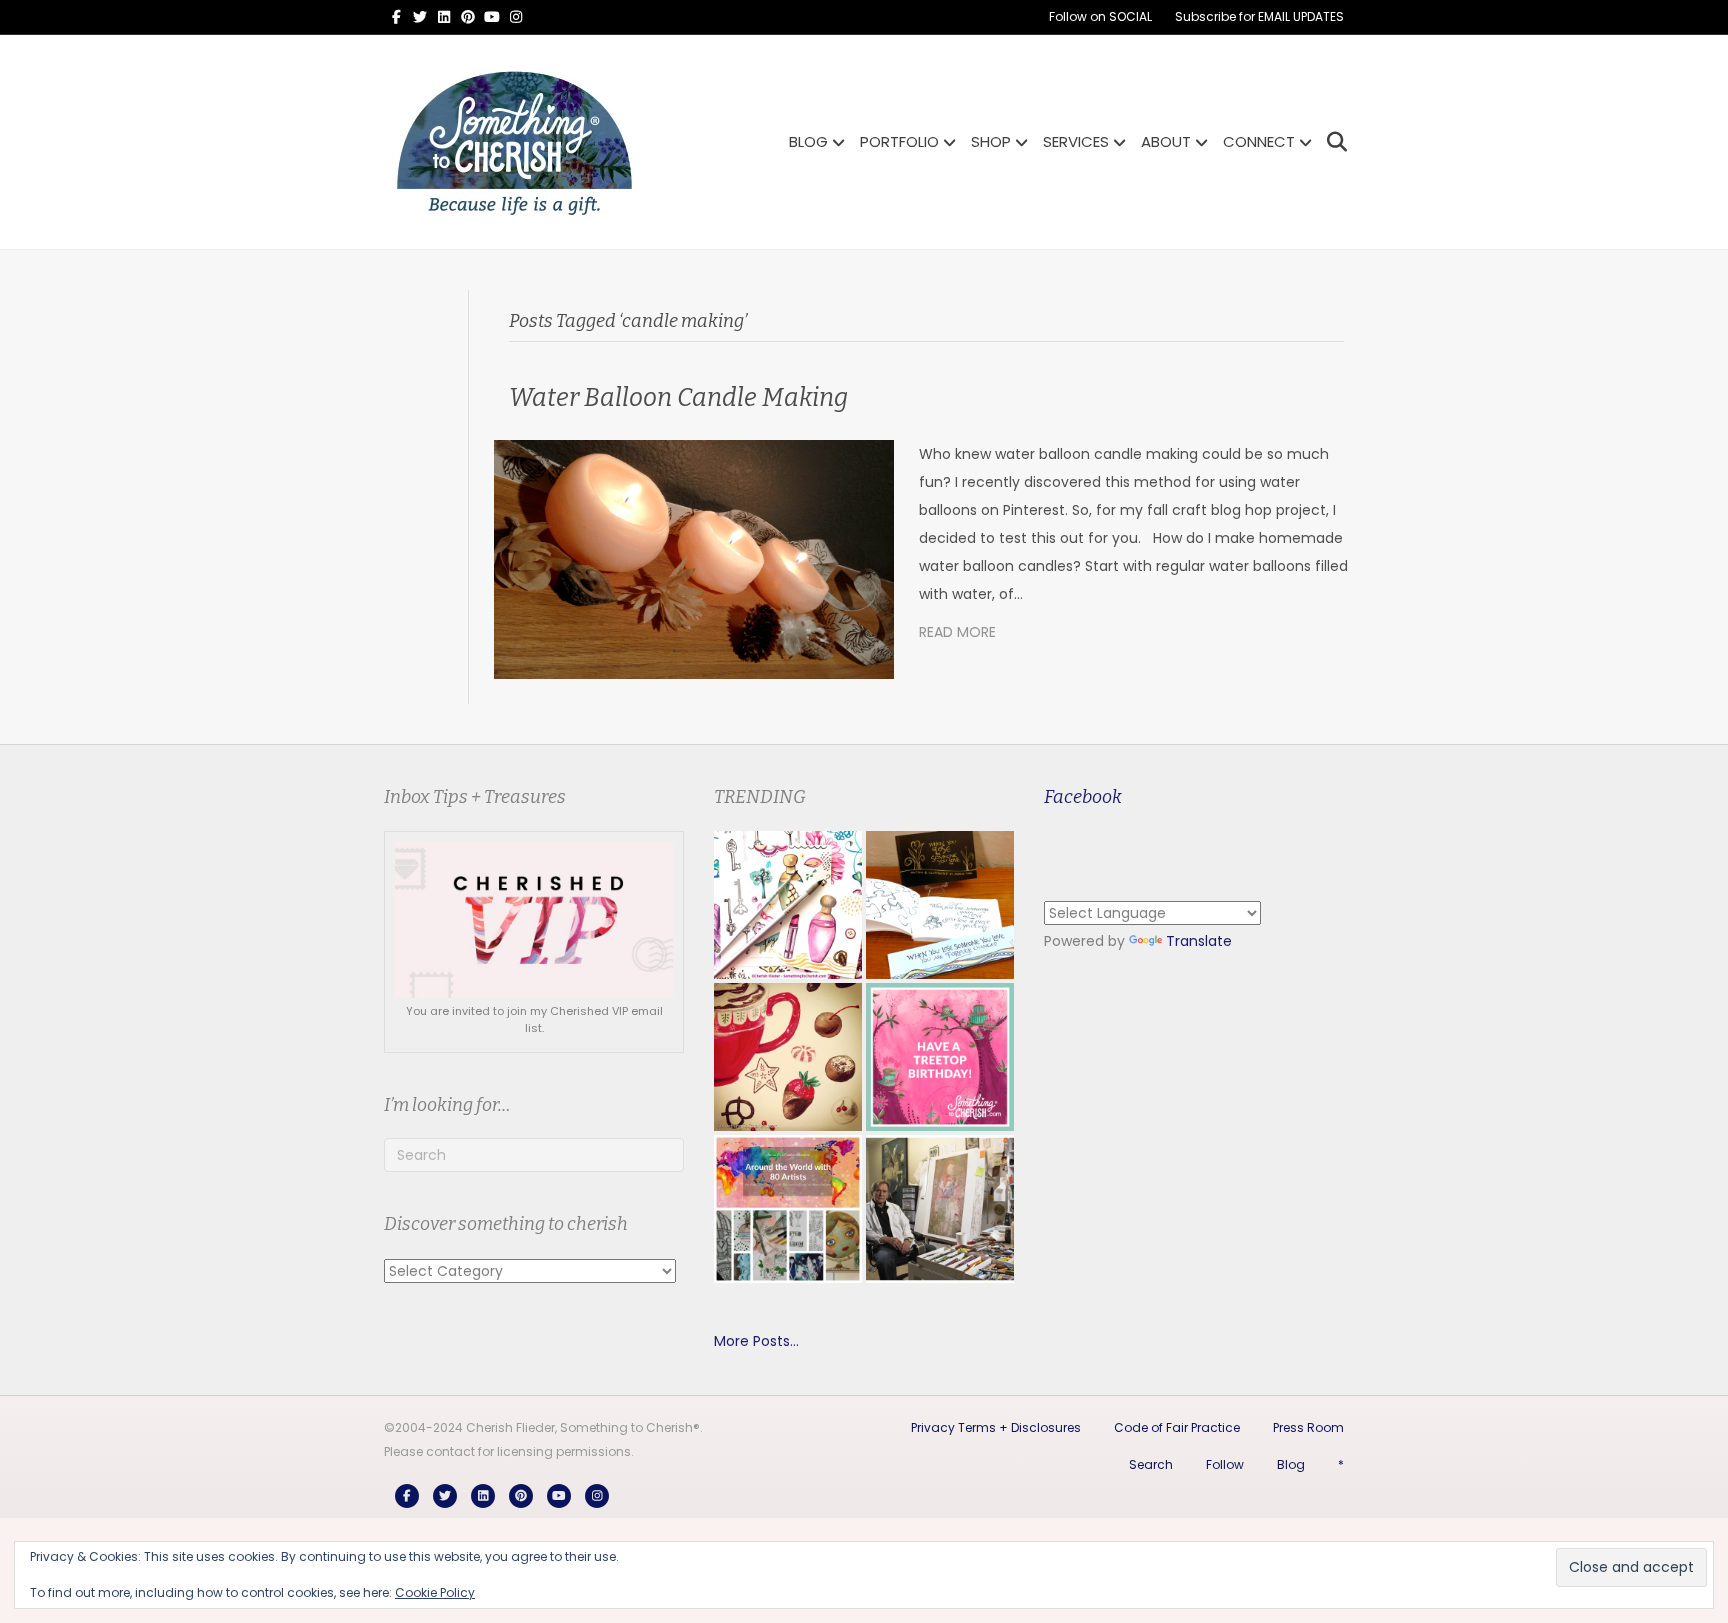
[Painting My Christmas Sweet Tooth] (788, 1057)
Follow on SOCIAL (1100, 16)
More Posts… (756, 1341)
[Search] (1331, 142)
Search (1151, 1464)
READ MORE (957, 632)
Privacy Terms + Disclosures (996, 1427)
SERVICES (1076, 141)
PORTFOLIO (899, 141)
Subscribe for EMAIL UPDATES (1259, 16)
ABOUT (1166, 141)
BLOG (808, 141)
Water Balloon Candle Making (678, 398)
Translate (1199, 941)
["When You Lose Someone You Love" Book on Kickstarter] (940, 905)
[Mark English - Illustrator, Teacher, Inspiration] (940, 1209)
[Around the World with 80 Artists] (788, 1209)
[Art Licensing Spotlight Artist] (788, 905)
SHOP (991, 141)
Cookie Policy (435, 1592)
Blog (1291, 1464)
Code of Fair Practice (1177, 1427)
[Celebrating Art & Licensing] (940, 1057)
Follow (1225, 1464)
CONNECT (1259, 141)
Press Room (1308, 1427)
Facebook (1083, 797)
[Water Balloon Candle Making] (694, 559)
